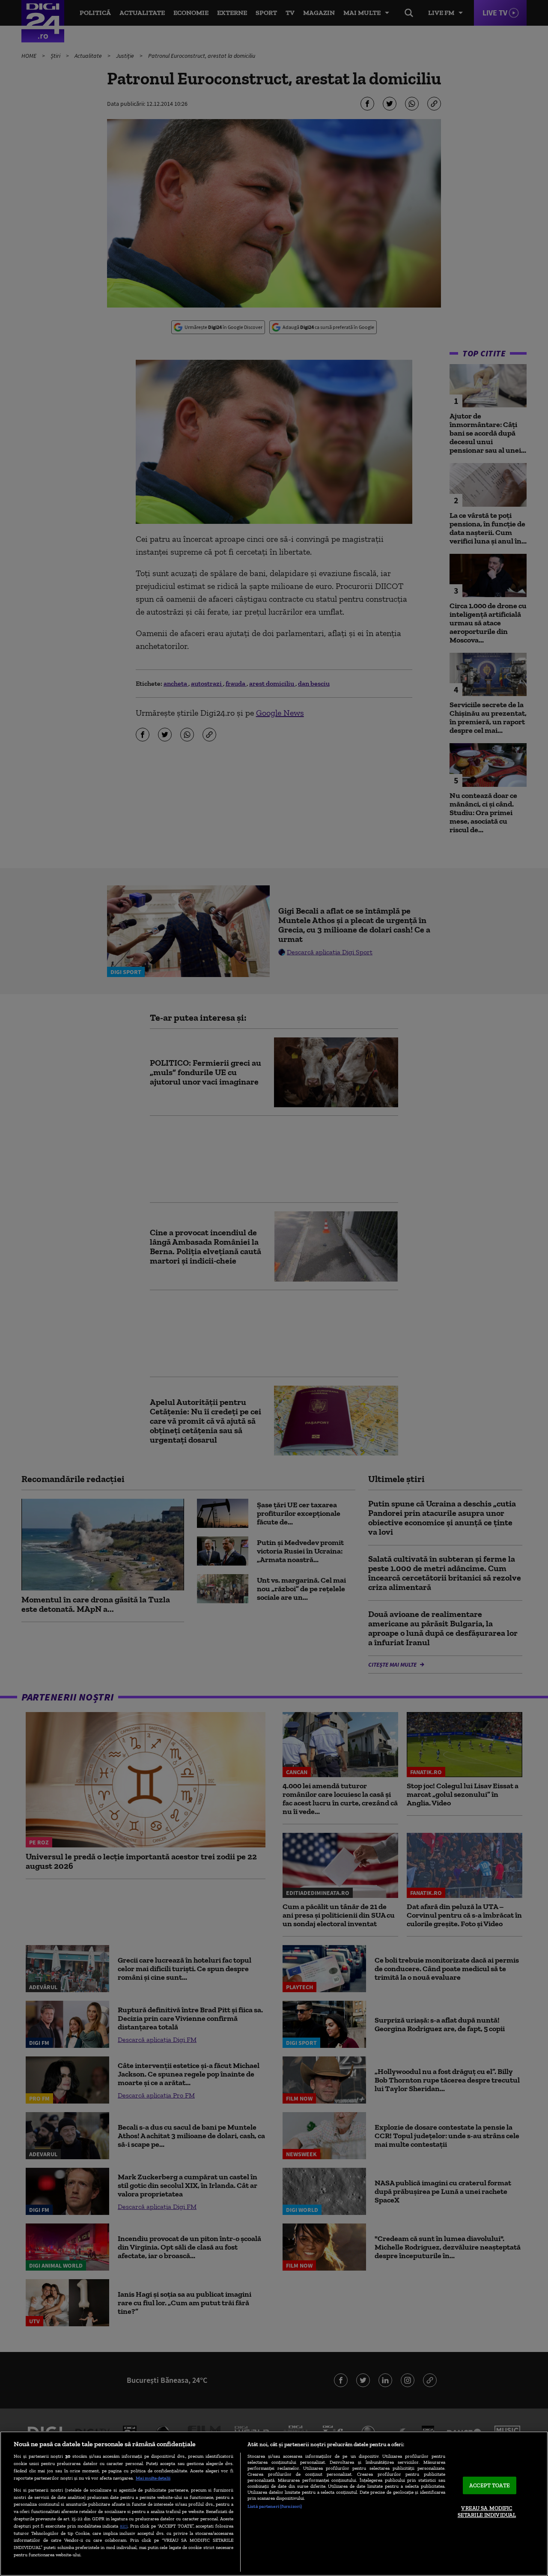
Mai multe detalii (153, 2478)
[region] (274, 2504)
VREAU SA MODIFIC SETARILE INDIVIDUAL (487, 2512)
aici (124, 2526)
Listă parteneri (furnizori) (275, 2506)
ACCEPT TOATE (490, 2485)
